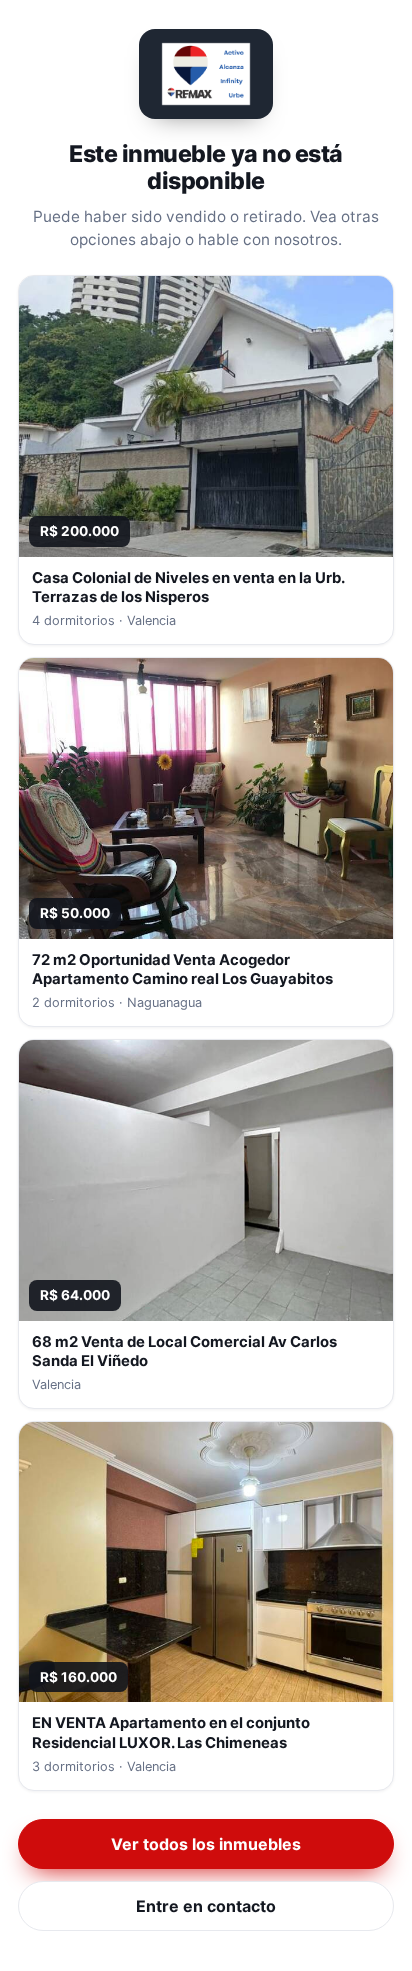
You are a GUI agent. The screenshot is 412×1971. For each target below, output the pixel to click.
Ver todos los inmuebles (206, 1844)
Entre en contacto (206, 1906)
